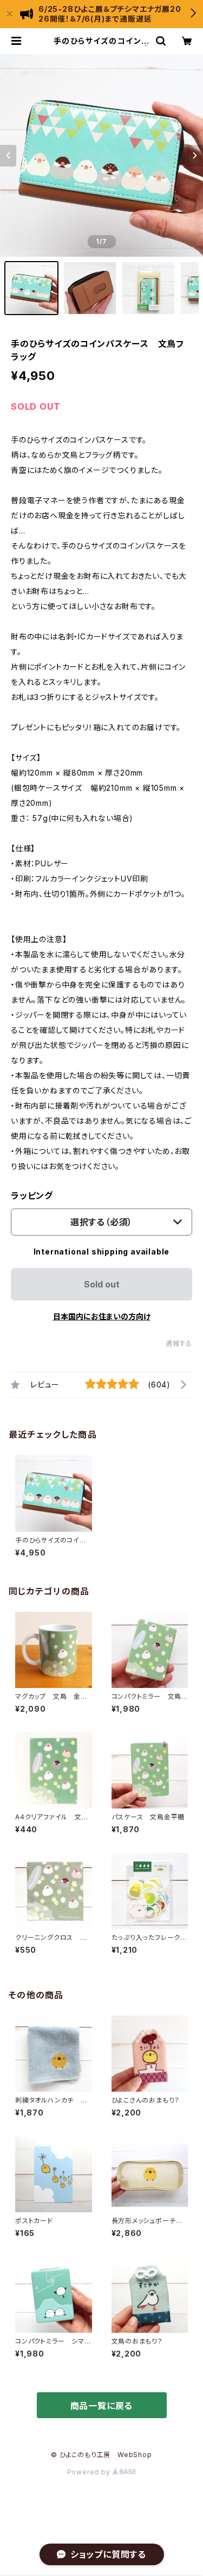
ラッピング (32, 1196)
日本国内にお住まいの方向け (102, 1316)
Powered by (90, 2472)
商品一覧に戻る (102, 2406)
